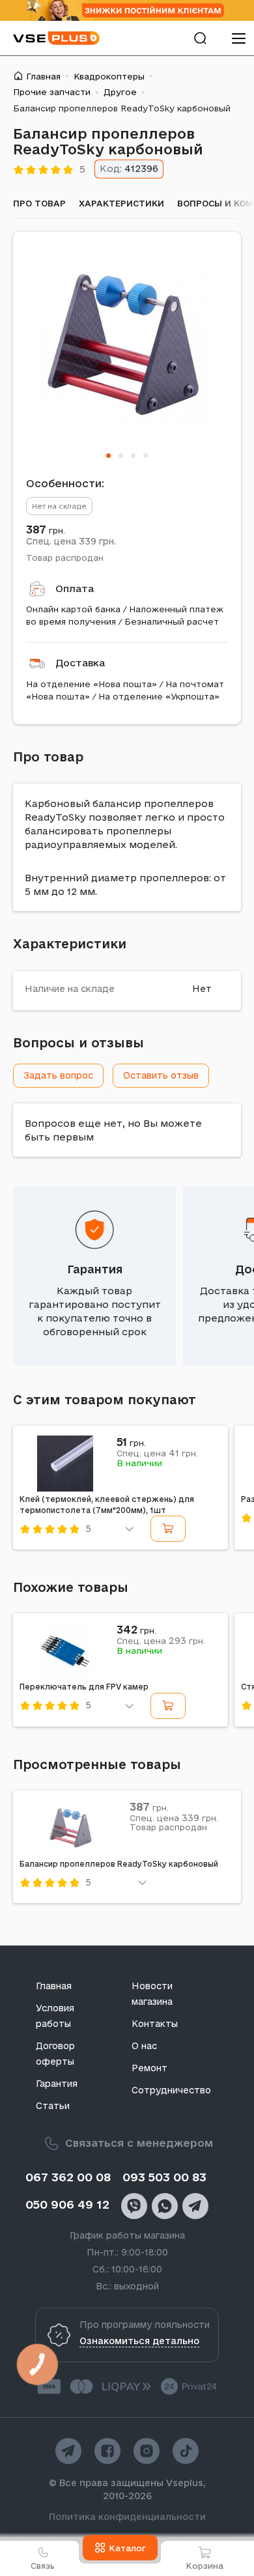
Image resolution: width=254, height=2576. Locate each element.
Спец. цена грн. (71, 541)
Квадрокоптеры (109, 76)
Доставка (80, 663)
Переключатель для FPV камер (84, 1687)
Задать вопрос (58, 1075)
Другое (120, 92)
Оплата (75, 588)
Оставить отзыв (161, 1075)
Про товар (39, 203)
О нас (144, 2046)
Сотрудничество (171, 2090)
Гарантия (95, 1269)
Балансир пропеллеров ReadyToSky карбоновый (119, 1864)
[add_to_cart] (168, 1529)
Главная (43, 76)
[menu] (238, 38)
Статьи (53, 2106)
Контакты (155, 2024)
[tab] (108, 456)
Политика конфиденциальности (127, 2517)
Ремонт (149, 2068)
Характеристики (121, 203)
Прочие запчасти (52, 92)
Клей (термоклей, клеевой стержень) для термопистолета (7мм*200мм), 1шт (107, 1505)
